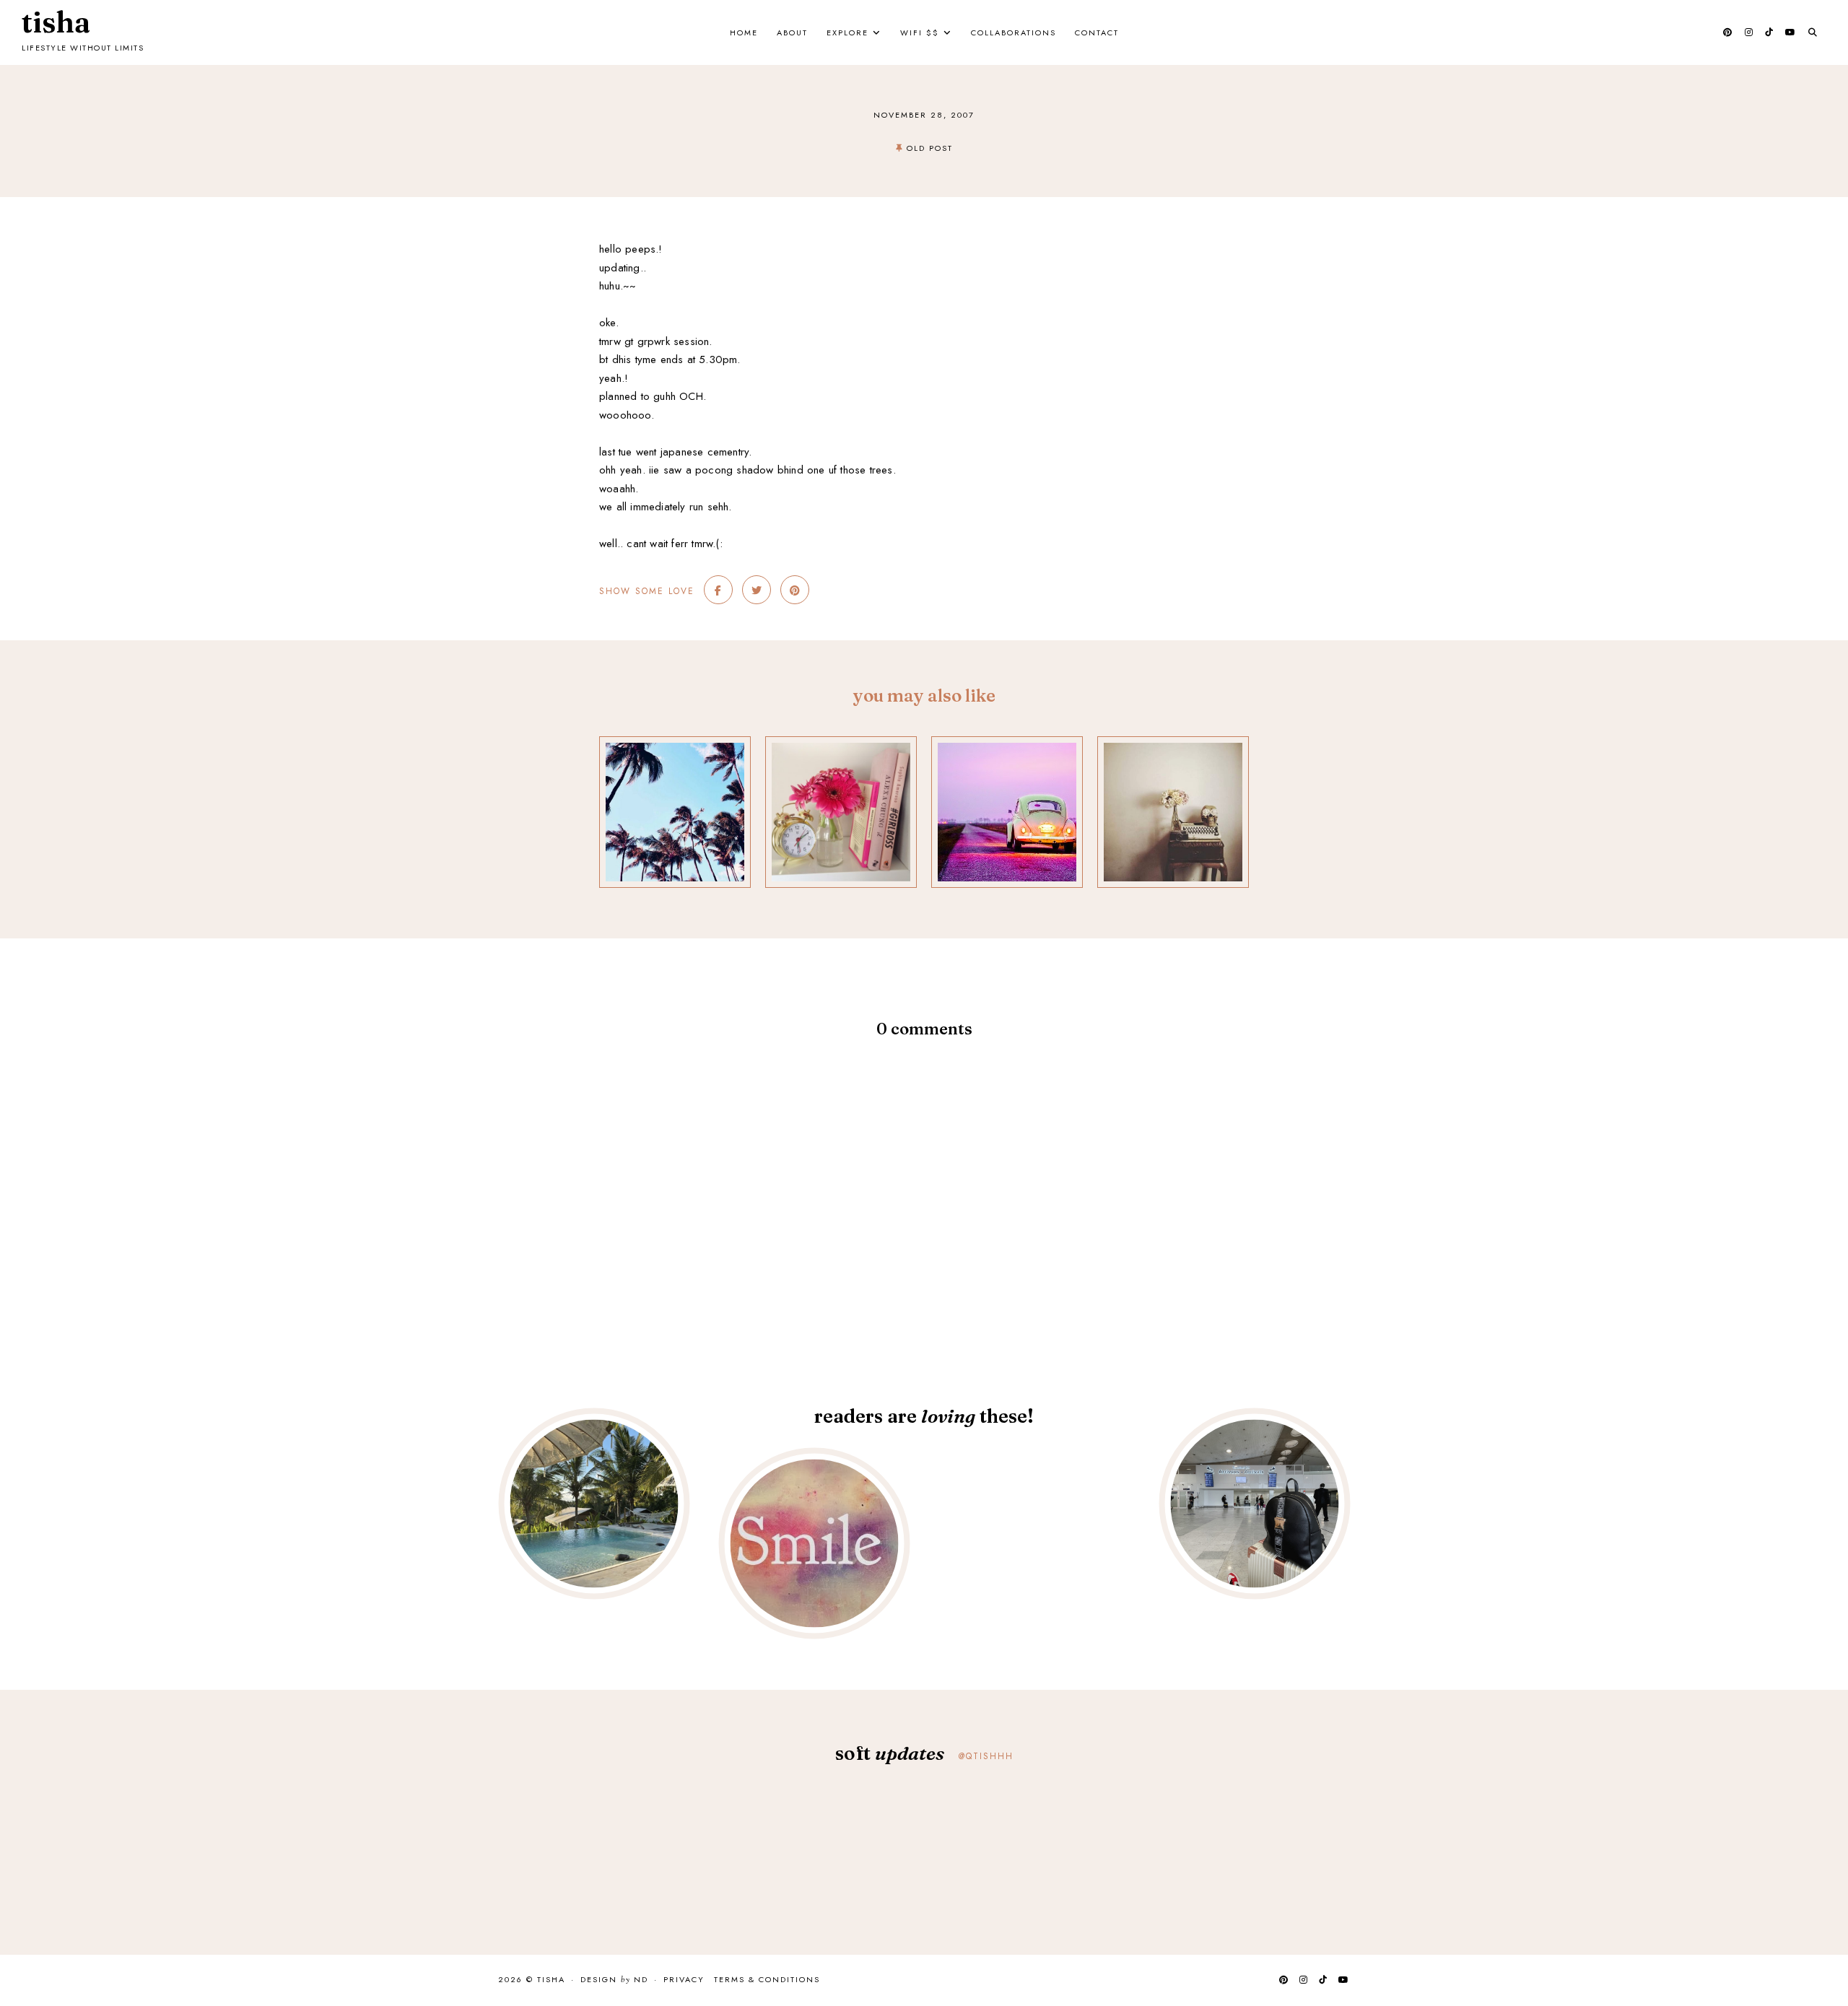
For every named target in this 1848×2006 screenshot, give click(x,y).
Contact (1097, 32)
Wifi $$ (920, 32)
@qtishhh (986, 1756)
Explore (847, 32)
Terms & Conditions (767, 1979)
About (792, 32)
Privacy (684, 1979)
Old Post (930, 148)
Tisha (56, 22)
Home (744, 32)
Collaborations (1014, 32)
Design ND (614, 1980)
